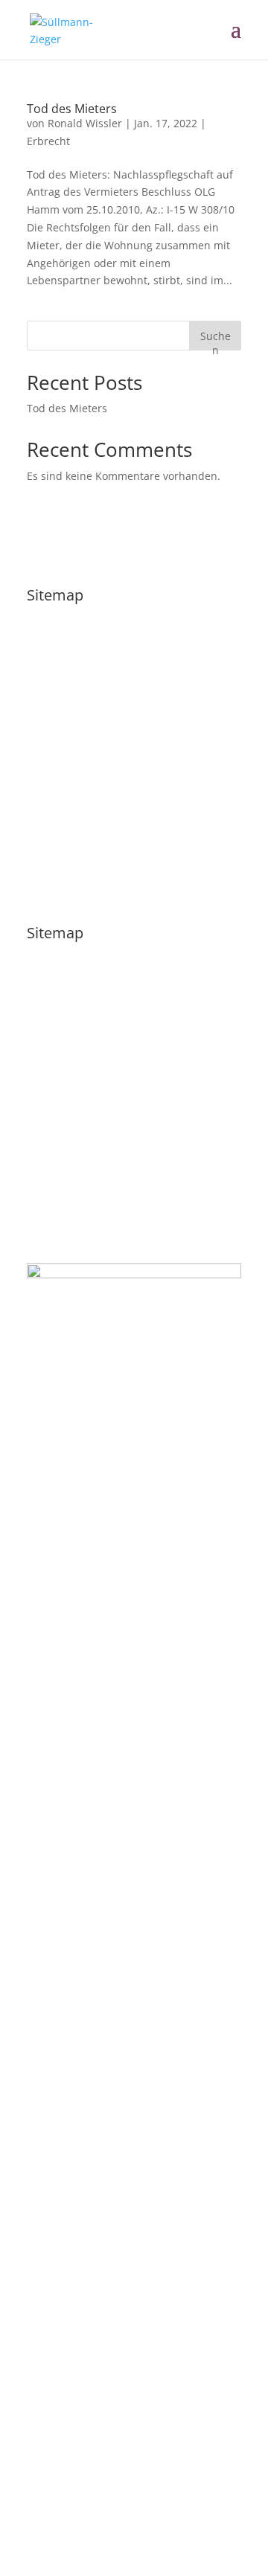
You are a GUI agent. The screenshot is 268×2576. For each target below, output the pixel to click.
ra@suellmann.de (71, 1204)
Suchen (216, 340)
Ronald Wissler (85, 123)
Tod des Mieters (72, 109)
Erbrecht (48, 141)
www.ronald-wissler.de (184, 2507)
